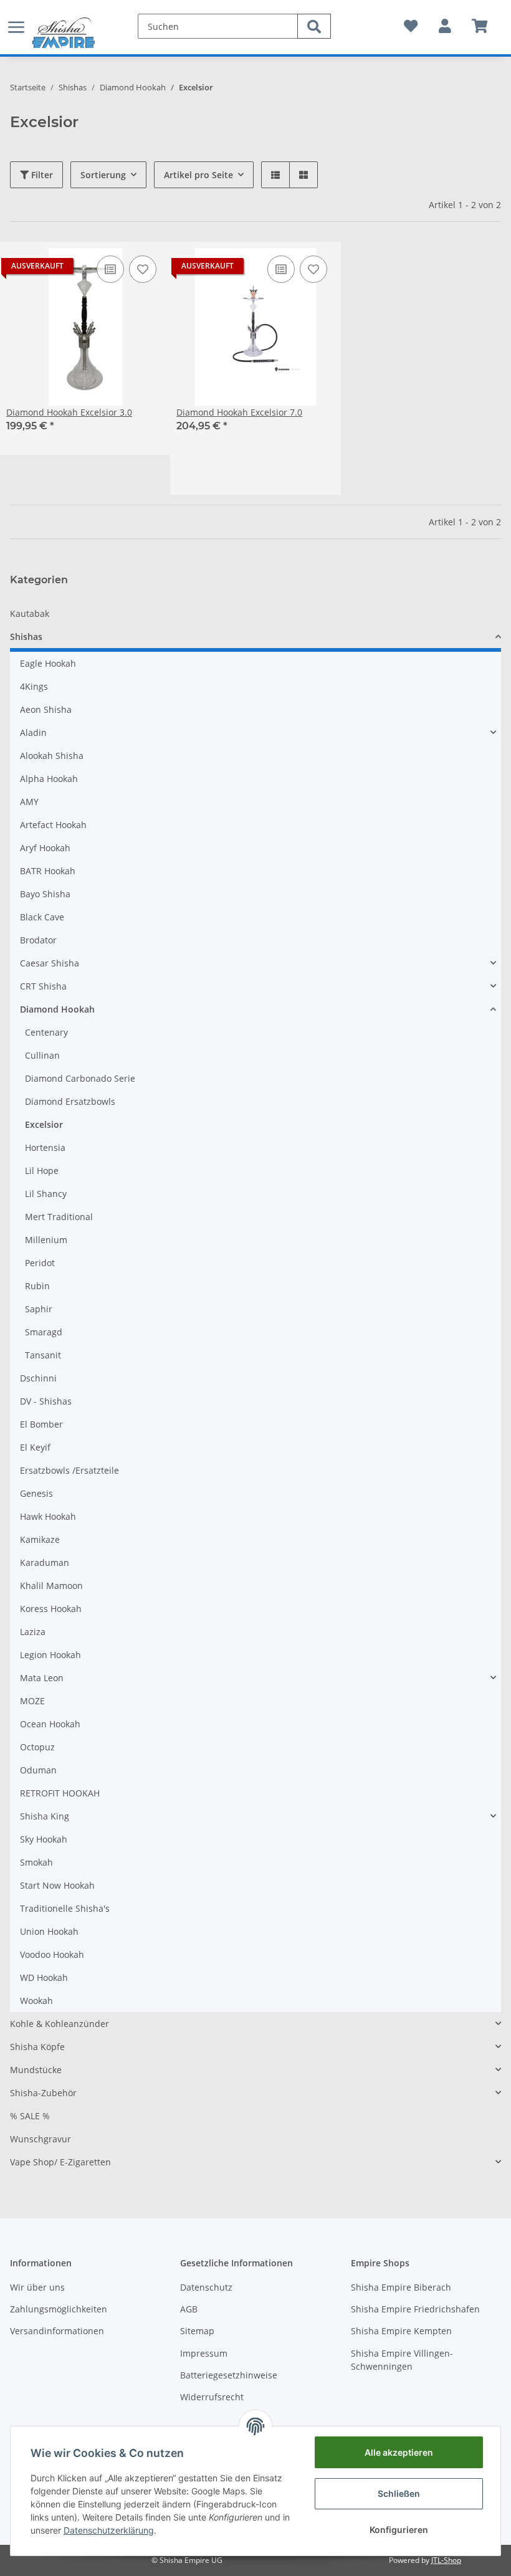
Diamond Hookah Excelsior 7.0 (239, 412)
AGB (189, 2309)
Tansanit (43, 1355)
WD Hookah (44, 1977)
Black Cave (42, 917)
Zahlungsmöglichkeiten (59, 2309)
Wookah (36, 2001)
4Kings (34, 686)
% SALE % (30, 2116)
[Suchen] (314, 26)
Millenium (46, 1240)
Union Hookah (49, 1931)
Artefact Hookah (53, 825)
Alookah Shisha (52, 756)
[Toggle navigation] (16, 20)
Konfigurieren (399, 2530)
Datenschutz (206, 2287)
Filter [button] (41, 175)
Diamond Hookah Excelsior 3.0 (69, 412)
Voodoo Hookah (52, 1954)
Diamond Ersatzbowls (70, 1101)
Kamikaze (40, 1539)
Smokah (36, 1862)
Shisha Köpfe (37, 2047)
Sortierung (103, 175)
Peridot (40, 1263)
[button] (445, 26)
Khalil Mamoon (51, 1586)
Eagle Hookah (48, 663)
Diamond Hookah (57, 1009)
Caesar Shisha (50, 963)
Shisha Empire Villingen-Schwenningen (402, 2360)
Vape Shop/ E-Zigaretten (60, 2162)
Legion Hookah (50, 1655)
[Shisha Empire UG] (64, 33)
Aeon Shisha (46, 709)
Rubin (37, 1286)
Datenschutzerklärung (109, 2530)
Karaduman (45, 1562)
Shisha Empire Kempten (401, 2331)
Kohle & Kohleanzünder (60, 2024)
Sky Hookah (44, 1839)
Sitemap (197, 2331)
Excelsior (44, 1124)
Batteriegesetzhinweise (229, 2375)
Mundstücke (36, 2070)
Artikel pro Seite (198, 175)
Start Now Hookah (57, 1885)
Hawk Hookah (48, 1516)
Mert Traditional (59, 1217)
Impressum (204, 2353)
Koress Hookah (51, 1609)
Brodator (38, 940)
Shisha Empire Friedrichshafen (415, 2309)
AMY (29, 802)
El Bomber (41, 1424)
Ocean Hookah (50, 1724)
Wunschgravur (41, 2139)
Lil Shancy (46, 1194)
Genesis (36, 1493)
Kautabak (30, 613)
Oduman (38, 1770)
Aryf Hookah (45, 848)
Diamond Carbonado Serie (80, 1078)
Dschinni (38, 1378)
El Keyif (35, 1447)
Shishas (26, 637)
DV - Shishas (46, 1401)
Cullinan (42, 1055)
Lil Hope (42, 1171)
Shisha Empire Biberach (401, 2287)
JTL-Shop (446, 2560)
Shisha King (45, 1816)
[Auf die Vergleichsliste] (110, 269)
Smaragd (44, 1332)
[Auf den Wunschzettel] (143, 269)
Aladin (33, 732)
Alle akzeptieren (399, 2452)
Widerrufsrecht (212, 2397)
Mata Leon (42, 1678)
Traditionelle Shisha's (65, 1908)
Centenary (46, 1032)
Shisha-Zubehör (43, 2093)
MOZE (32, 1701)
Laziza (33, 1632)
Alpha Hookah (49, 779)
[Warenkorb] (480, 26)
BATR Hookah (48, 871)
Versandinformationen (57, 2331)
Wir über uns (37, 2287)
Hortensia (45, 1147)
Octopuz (37, 1747)
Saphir (39, 1309)
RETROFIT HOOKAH (60, 1793)
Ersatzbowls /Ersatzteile (69, 1470)
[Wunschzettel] (411, 26)
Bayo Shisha (45, 894)
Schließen (399, 2493)
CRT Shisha (43, 986)
